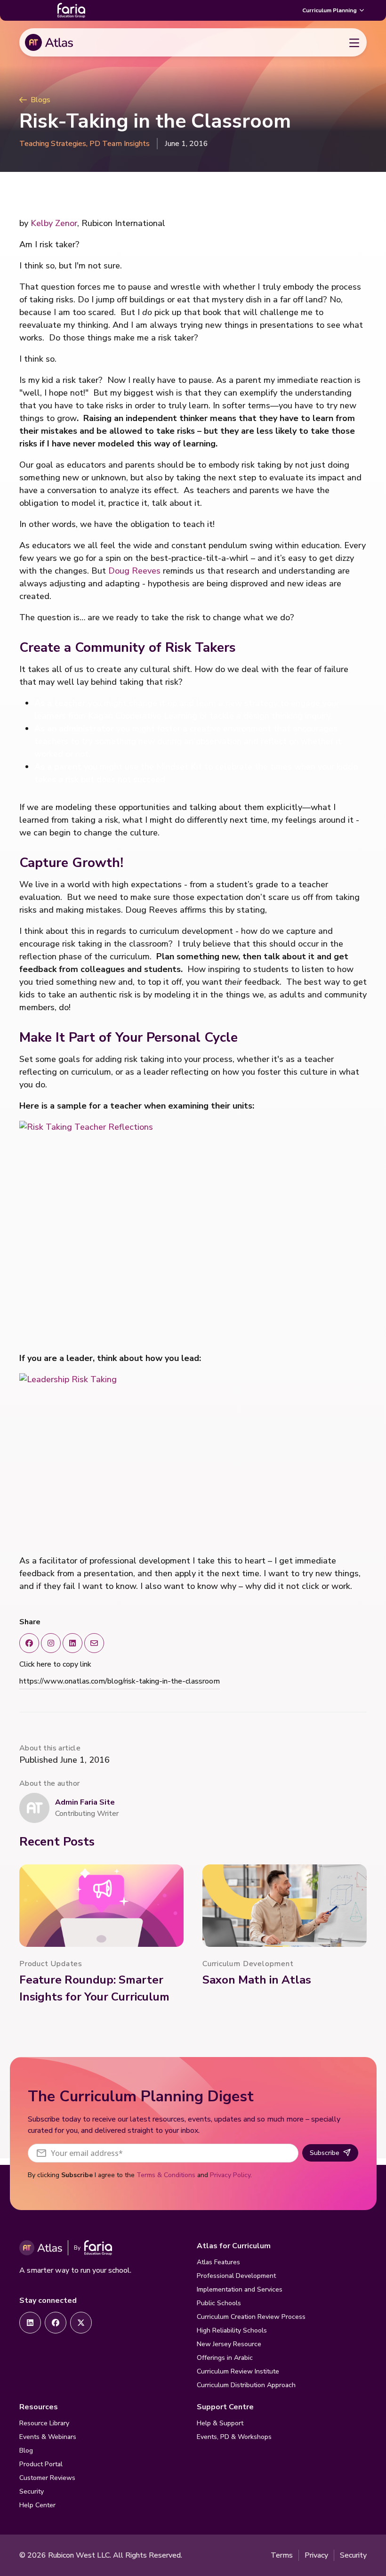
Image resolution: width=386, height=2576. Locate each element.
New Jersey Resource (229, 2344)
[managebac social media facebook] (29, 1643)
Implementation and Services (240, 2289)
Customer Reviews (47, 2478)
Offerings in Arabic (225, 2358)
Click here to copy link (55, 1664)
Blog (26, 2450)
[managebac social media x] (94, 1643)
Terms (282, 2555)
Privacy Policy (230, 2175)
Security (32, 2491)
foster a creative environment (215, 729)
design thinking (273, 716)
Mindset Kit (179, 767)
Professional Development (236, 2276)
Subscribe (325, 2153)
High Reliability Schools (232, 2330)
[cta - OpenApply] (30, 2323)
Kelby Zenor (54, 223)
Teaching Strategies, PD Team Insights (84, 144)
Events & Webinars (48, 2437)
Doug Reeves (134, 571)
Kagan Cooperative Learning (143, 716)
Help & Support (220, 2423)
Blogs (40, 100)
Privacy (316, 2555)
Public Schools (219, 2303)
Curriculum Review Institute (238, 2371)
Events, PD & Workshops (234, 2437)
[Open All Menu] (354, 42)
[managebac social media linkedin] (72, 1643)
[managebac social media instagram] (51, 1643)
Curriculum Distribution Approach (246, 2385)
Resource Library (44, 2423)
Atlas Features (218, 2262)
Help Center (37, 2505)
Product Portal (41, 2464)
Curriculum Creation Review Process (251, 2317)
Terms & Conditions (166, 2175)
